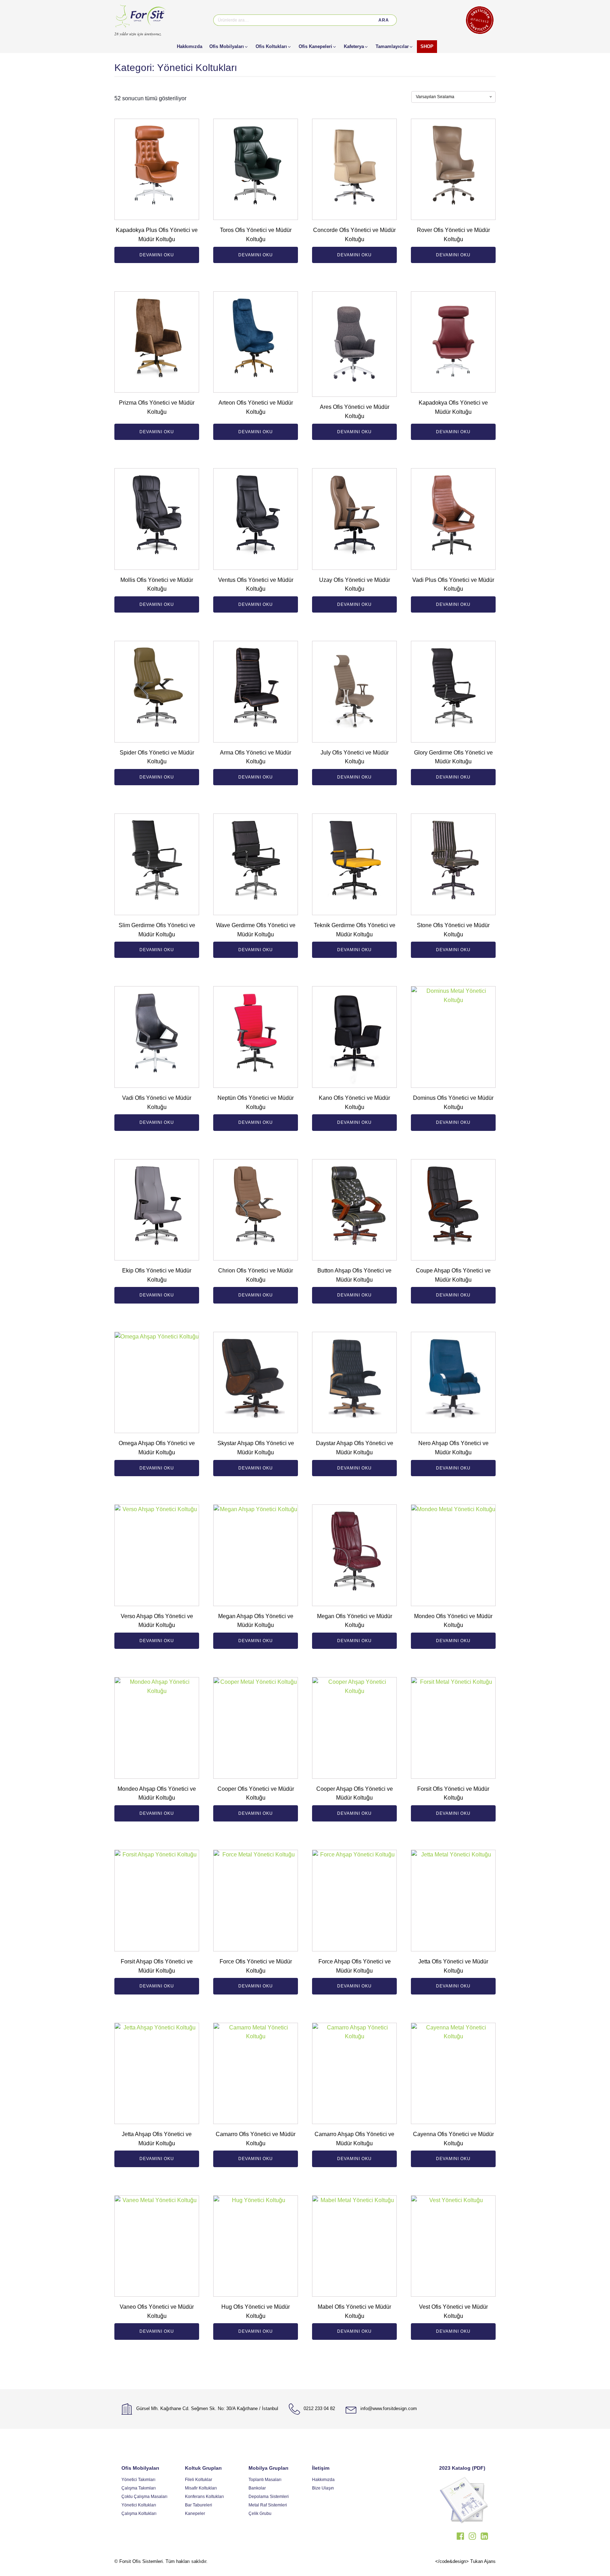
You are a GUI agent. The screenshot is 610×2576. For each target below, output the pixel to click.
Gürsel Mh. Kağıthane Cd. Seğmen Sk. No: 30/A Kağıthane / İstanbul (207, 2408)
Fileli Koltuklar (199, 2480)
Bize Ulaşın (323, 2488)
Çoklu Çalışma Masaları (144, 2497)
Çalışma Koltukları (139, 2514)
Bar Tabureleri (199, 2505)
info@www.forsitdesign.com (389, 2408)
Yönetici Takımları (138, 2480)
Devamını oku (157, 255)
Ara (384, 20)
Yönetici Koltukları (139, 2505)
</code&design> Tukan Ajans (465, 2561)
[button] (229, 47)
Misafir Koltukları (201, 2488)
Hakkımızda (323, 2480)
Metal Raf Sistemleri (268, 2505)
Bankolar (257, 2488)
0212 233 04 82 (319, 2408)
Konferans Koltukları (204, 2497)
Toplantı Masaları (265, 2480)
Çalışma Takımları (139, 2488)
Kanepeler (195, 2514)
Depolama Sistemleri (269, 2497)
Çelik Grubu (260, 2514)
